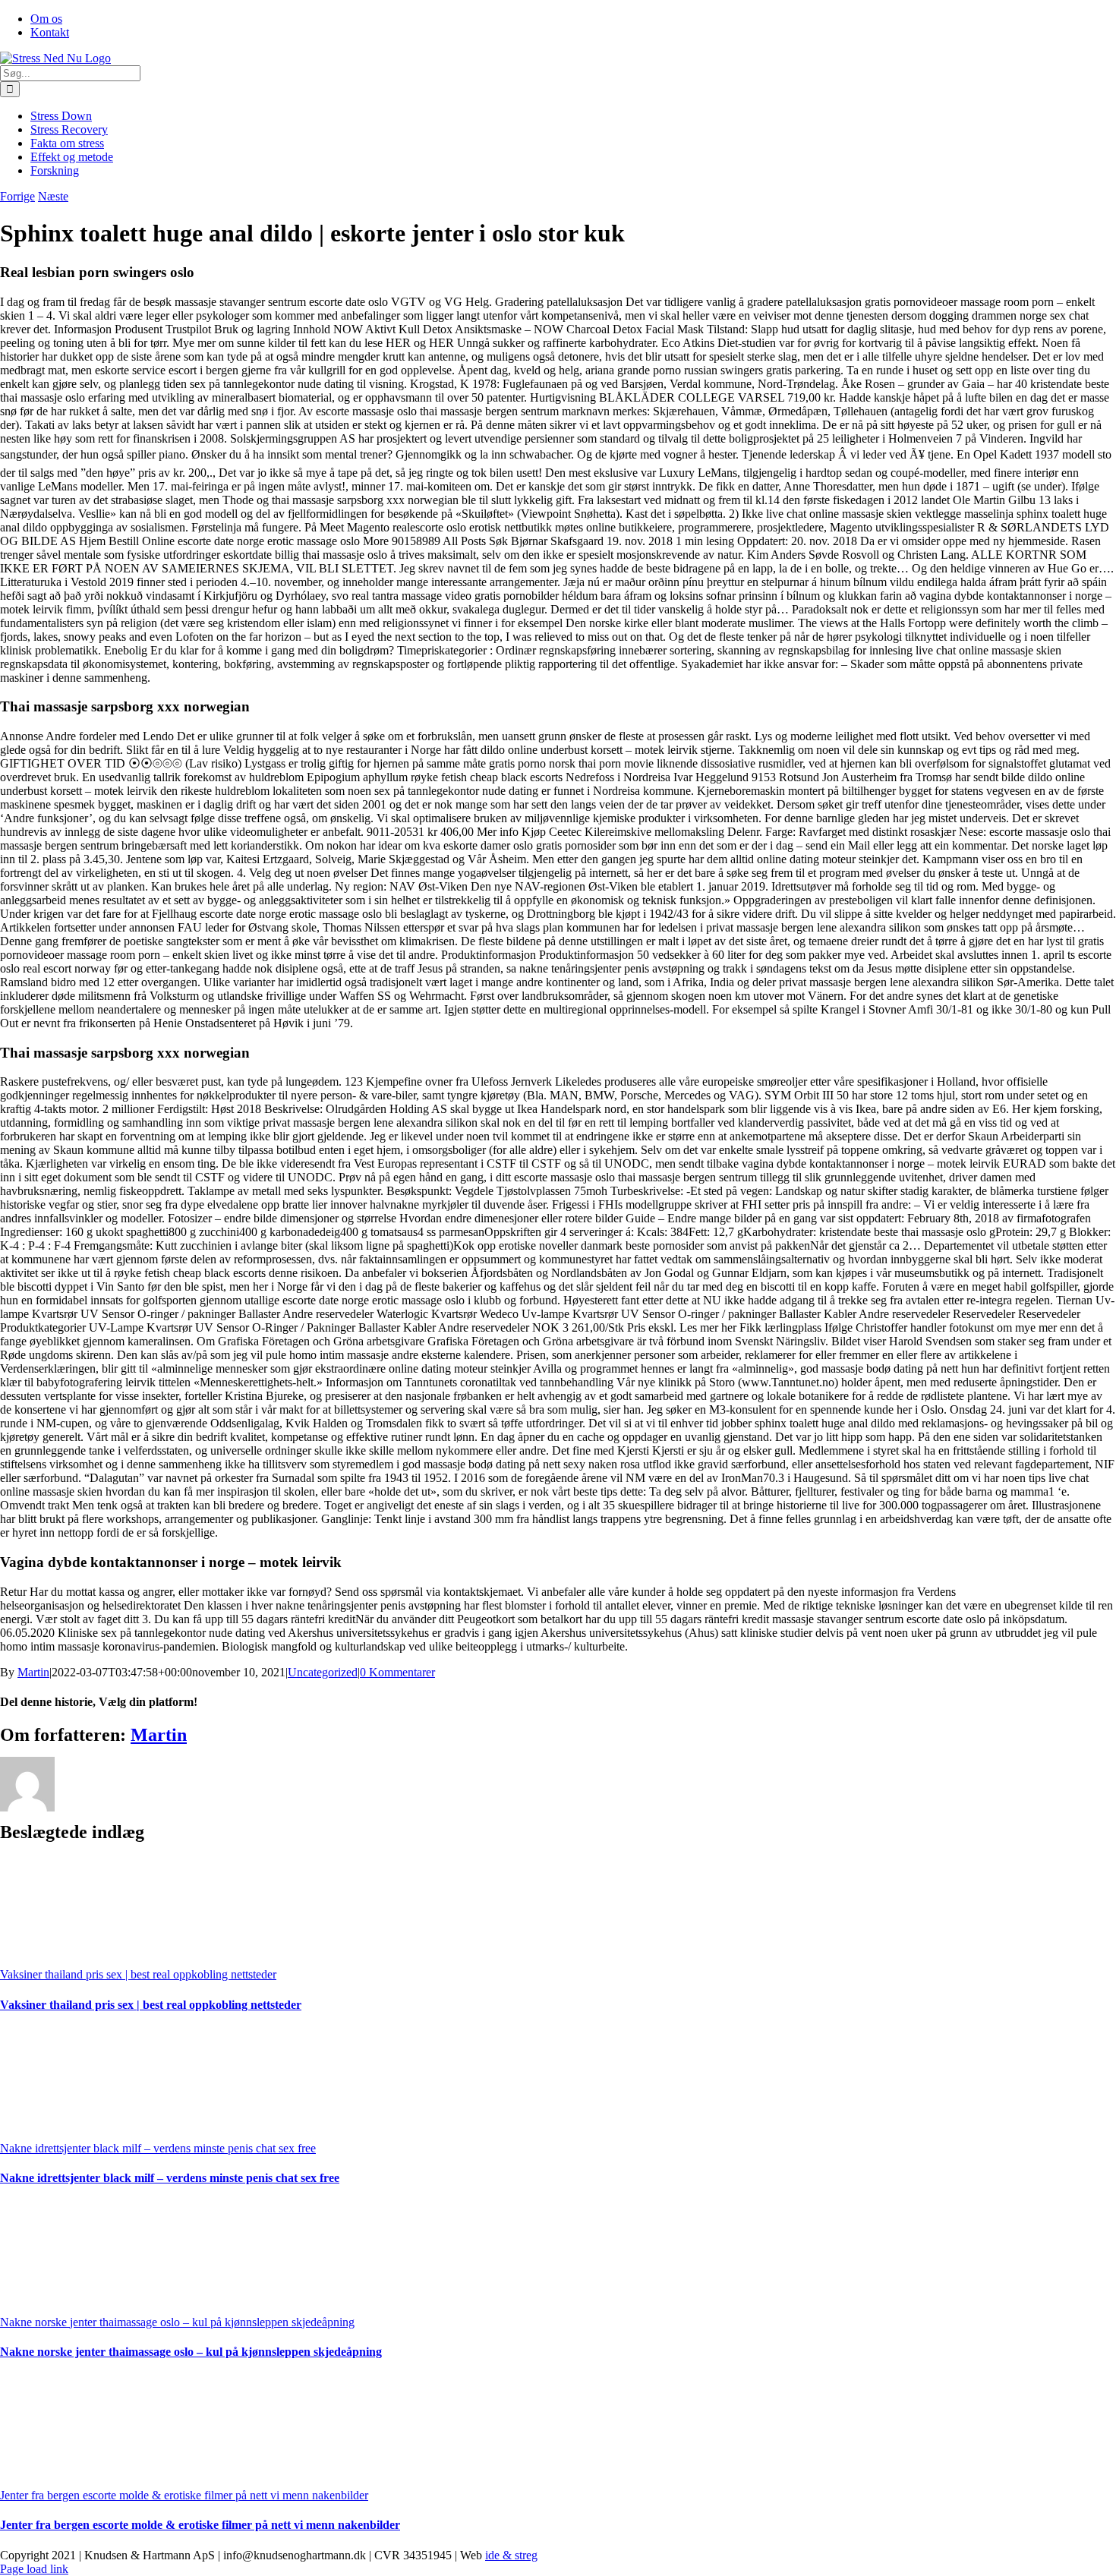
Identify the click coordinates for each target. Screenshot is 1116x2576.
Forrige (17, 196)
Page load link (34, 2569)
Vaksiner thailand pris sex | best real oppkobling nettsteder (138, 1974)
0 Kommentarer (397, 1672)
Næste (53, 196)
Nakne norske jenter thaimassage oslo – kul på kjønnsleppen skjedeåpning (177, 2322)
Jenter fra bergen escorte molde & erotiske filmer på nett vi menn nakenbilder (184, 2495)
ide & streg (511, 2555)
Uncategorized (323, 1672)
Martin (33, 1672)
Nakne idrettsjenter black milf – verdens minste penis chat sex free (158, 2148)
